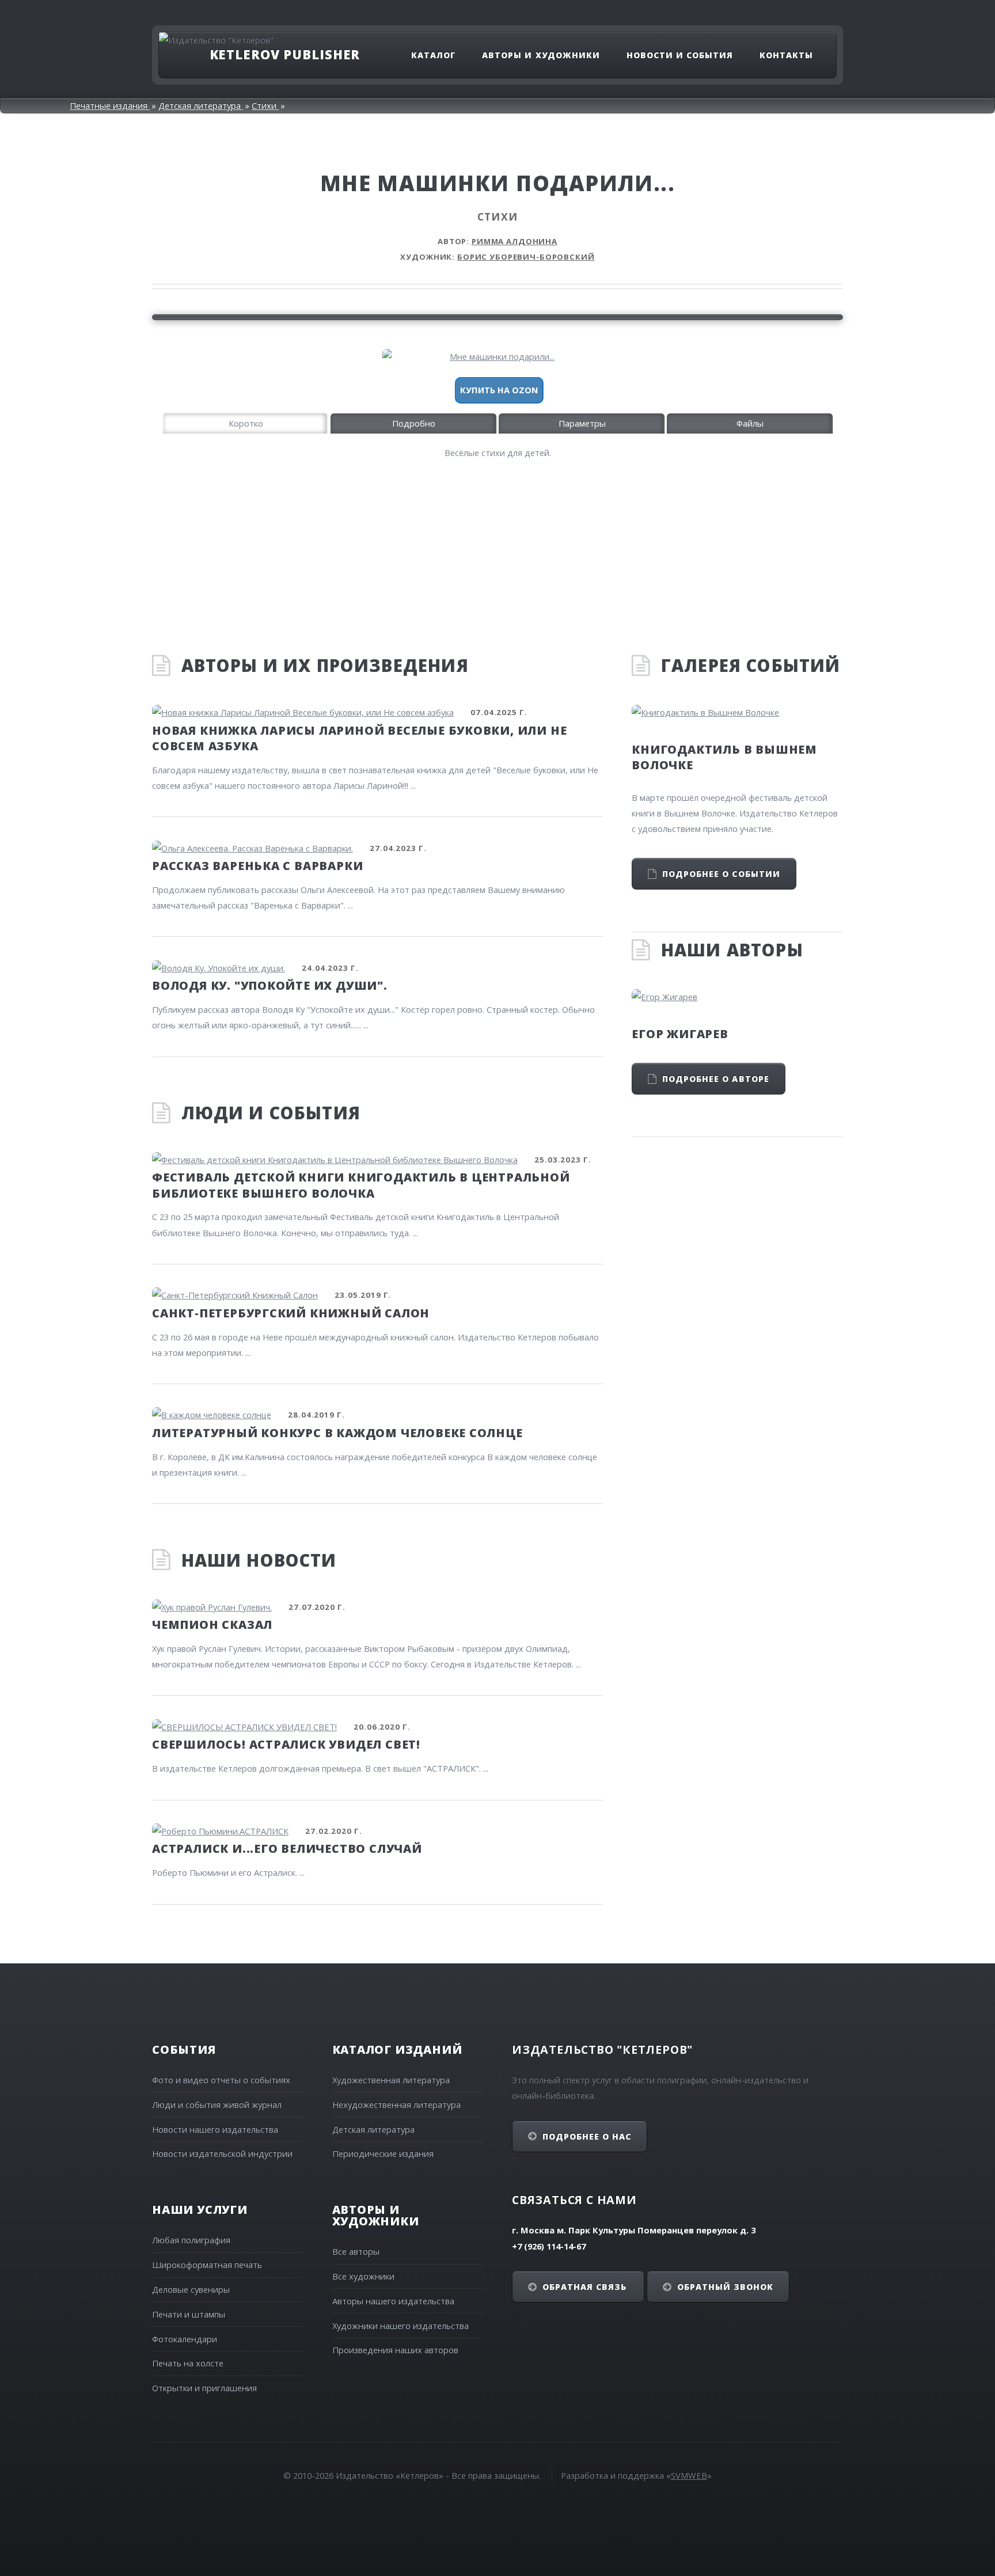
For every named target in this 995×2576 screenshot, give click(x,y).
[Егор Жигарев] (737, 997)
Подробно (414, 423)
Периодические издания (383, 2153)
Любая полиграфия (191, 2240)
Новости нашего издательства (215, 2129)
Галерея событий (751, 666)
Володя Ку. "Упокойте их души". (270, 985)
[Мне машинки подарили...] (498, 357)
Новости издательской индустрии (222, 2153)
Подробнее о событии (721, 874)
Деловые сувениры (191, 2289)
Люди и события (271, 1113)
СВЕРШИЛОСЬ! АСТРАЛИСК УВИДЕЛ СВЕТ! (286, 1744)
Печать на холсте (188, 2363)
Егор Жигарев (680, 1034)
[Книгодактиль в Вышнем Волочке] (737, 713)
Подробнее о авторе (716, 1079)
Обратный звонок (726, 2287)
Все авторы (356, 2251)
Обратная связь (585, 2287)
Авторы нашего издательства (393, 2301)
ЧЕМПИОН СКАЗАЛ (212, 1625)
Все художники (363, 2276)
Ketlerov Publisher (285, 54)
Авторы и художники (541, 55)
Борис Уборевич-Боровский (526, 257)
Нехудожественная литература (396, 2104)
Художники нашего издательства (400, 2326)
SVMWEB (689, 2475)
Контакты (786, 55)
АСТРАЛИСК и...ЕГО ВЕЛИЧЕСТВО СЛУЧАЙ (287, 1849)
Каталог (433, 55)
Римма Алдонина (514, 241)
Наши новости (259, 1560)
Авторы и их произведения (325, 666)
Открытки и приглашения (204, 2388)
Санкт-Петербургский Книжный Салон (291, 1313)
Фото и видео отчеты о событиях (221, 2080)
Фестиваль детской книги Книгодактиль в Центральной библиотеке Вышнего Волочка (361, 1185)
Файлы (750, 423)
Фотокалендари (185, 2339)
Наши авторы (732, 950)
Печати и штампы (189, 2314)
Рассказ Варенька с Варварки (257, 866)
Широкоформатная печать (207, 2265)
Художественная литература (391, 2080)
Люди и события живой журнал (217, 2104)
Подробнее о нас (587, 2136)
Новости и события (680, 55)
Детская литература (373, 2129)
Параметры (582, 423)
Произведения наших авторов (395, 2350)
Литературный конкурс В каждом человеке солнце (337, 1433)
